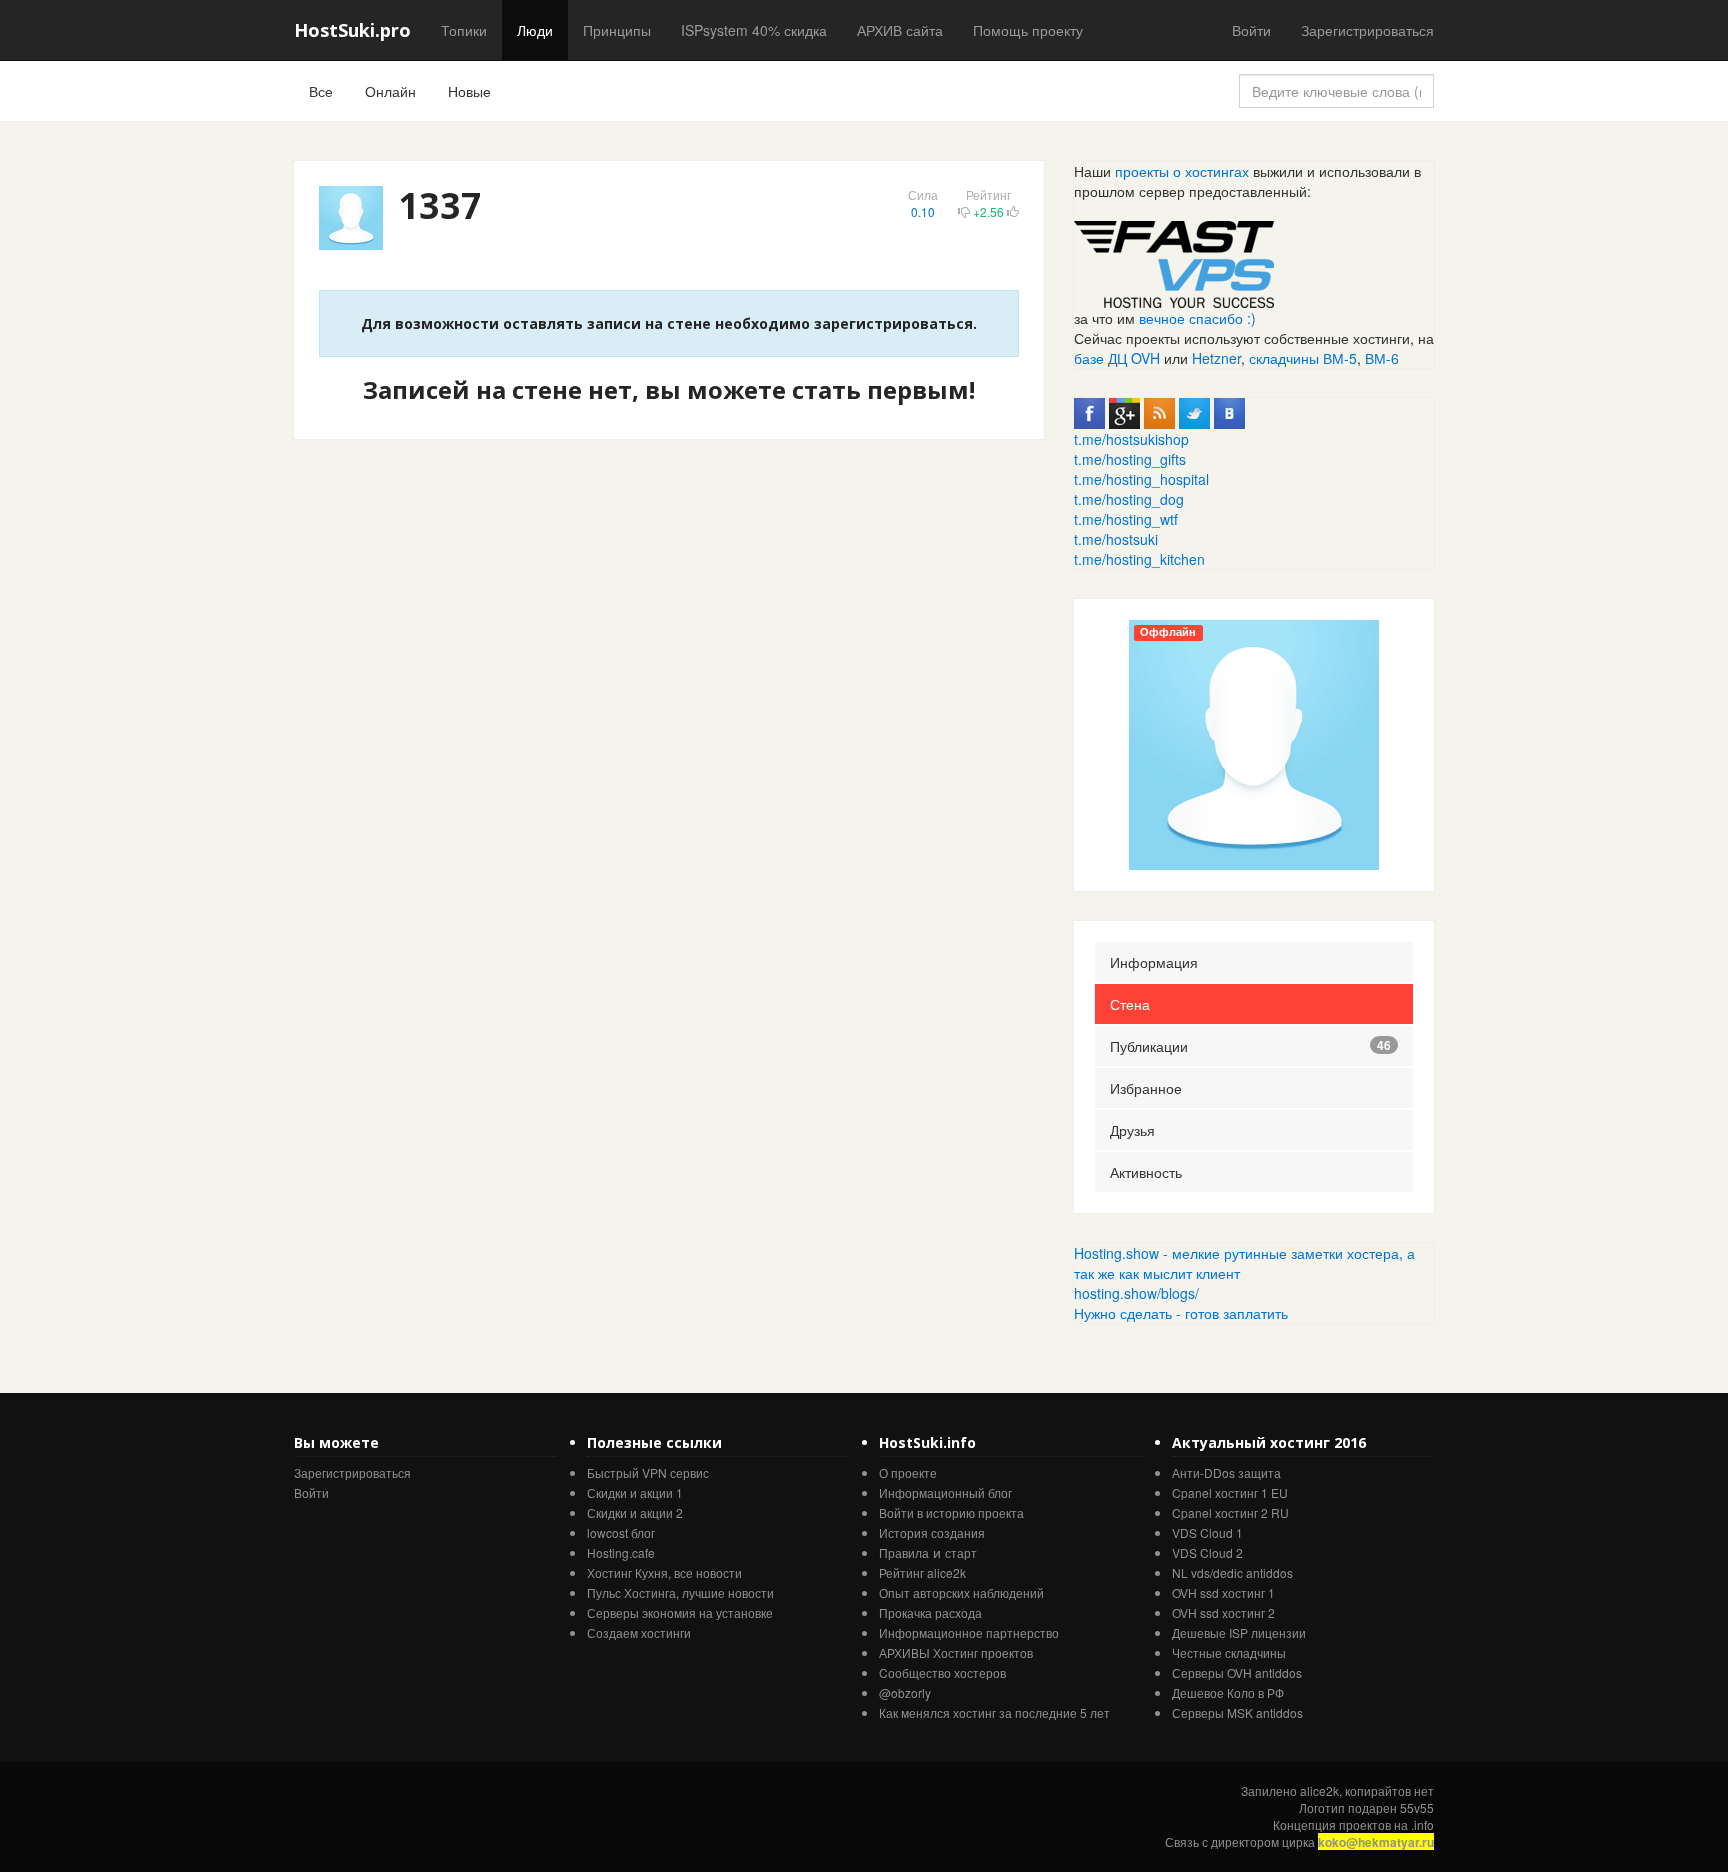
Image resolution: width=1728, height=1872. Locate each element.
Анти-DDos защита (1226, 1472)
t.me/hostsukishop (1131, 439)
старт (961, 1552)
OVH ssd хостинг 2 (1223, 1612)
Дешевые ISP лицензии (1239, 1632)
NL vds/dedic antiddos (1232, 1572)
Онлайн (390, 91)
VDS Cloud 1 (1207, 1532)
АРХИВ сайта (900, 30)
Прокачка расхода (930, 1612)
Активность (1146, 1172)
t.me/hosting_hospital (1141, 479)
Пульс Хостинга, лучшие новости (680, 1592)
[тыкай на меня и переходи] (1174, 262)
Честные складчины (1229, 1652)
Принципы (617, 30)
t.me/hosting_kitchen (1139, 559)
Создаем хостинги (639, 1632)
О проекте (908, 1472)
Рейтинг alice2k (922, 1572)
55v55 (1417, 1807)
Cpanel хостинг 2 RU (1230, 1512)
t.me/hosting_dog (1129, 499)
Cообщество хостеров (942, 1672)
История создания (932, 1532)
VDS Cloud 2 (1207, 1552)
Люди (535, 30)
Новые (469, 91)
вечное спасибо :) (1197, 318)
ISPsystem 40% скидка (754, 30)
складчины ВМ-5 (1303, 358)
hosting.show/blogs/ (1136, 1293)
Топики (464, 30)
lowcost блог (621, 1532)
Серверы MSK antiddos (1237, 1712)
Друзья (1132, 1130)
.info (1422, 1824)
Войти (1251, 30)
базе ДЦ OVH (1117, 358)
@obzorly (905, 1692)
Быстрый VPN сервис (648, 1472)
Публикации (1250, 1046)
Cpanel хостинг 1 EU (1230, 1492)
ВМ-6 (1382, 358)
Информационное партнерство (969, 1632)
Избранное (1146, 1088)
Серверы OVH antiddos (1237, 1672)
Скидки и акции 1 (635, 1492)
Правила (904, 1552)
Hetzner (1216, 358)
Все (321, 91)
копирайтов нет (1389, 1790)
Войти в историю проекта (951, 1512)
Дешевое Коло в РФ (1228, 1692)
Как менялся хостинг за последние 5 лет (994, 1712)
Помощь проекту (1028, 30)
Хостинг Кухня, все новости (664, 1572)
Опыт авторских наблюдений (961, 1592)
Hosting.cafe (621, 1552)
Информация (1154, 962)
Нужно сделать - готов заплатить (1181, 1313)
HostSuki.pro (352, 30)
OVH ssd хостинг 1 (1223, 1592)
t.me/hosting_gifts (1130, 459)
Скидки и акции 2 (635, 1512)
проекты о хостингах (1182, 171)
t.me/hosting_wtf (1126, 519)
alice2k (1319, 1790)
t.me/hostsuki (1116, 539)
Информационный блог (945, 1492)
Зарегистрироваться (1367, 30)
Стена (1130, 1004)
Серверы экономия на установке (680, 1612)
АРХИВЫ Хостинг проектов (956, 1652)
